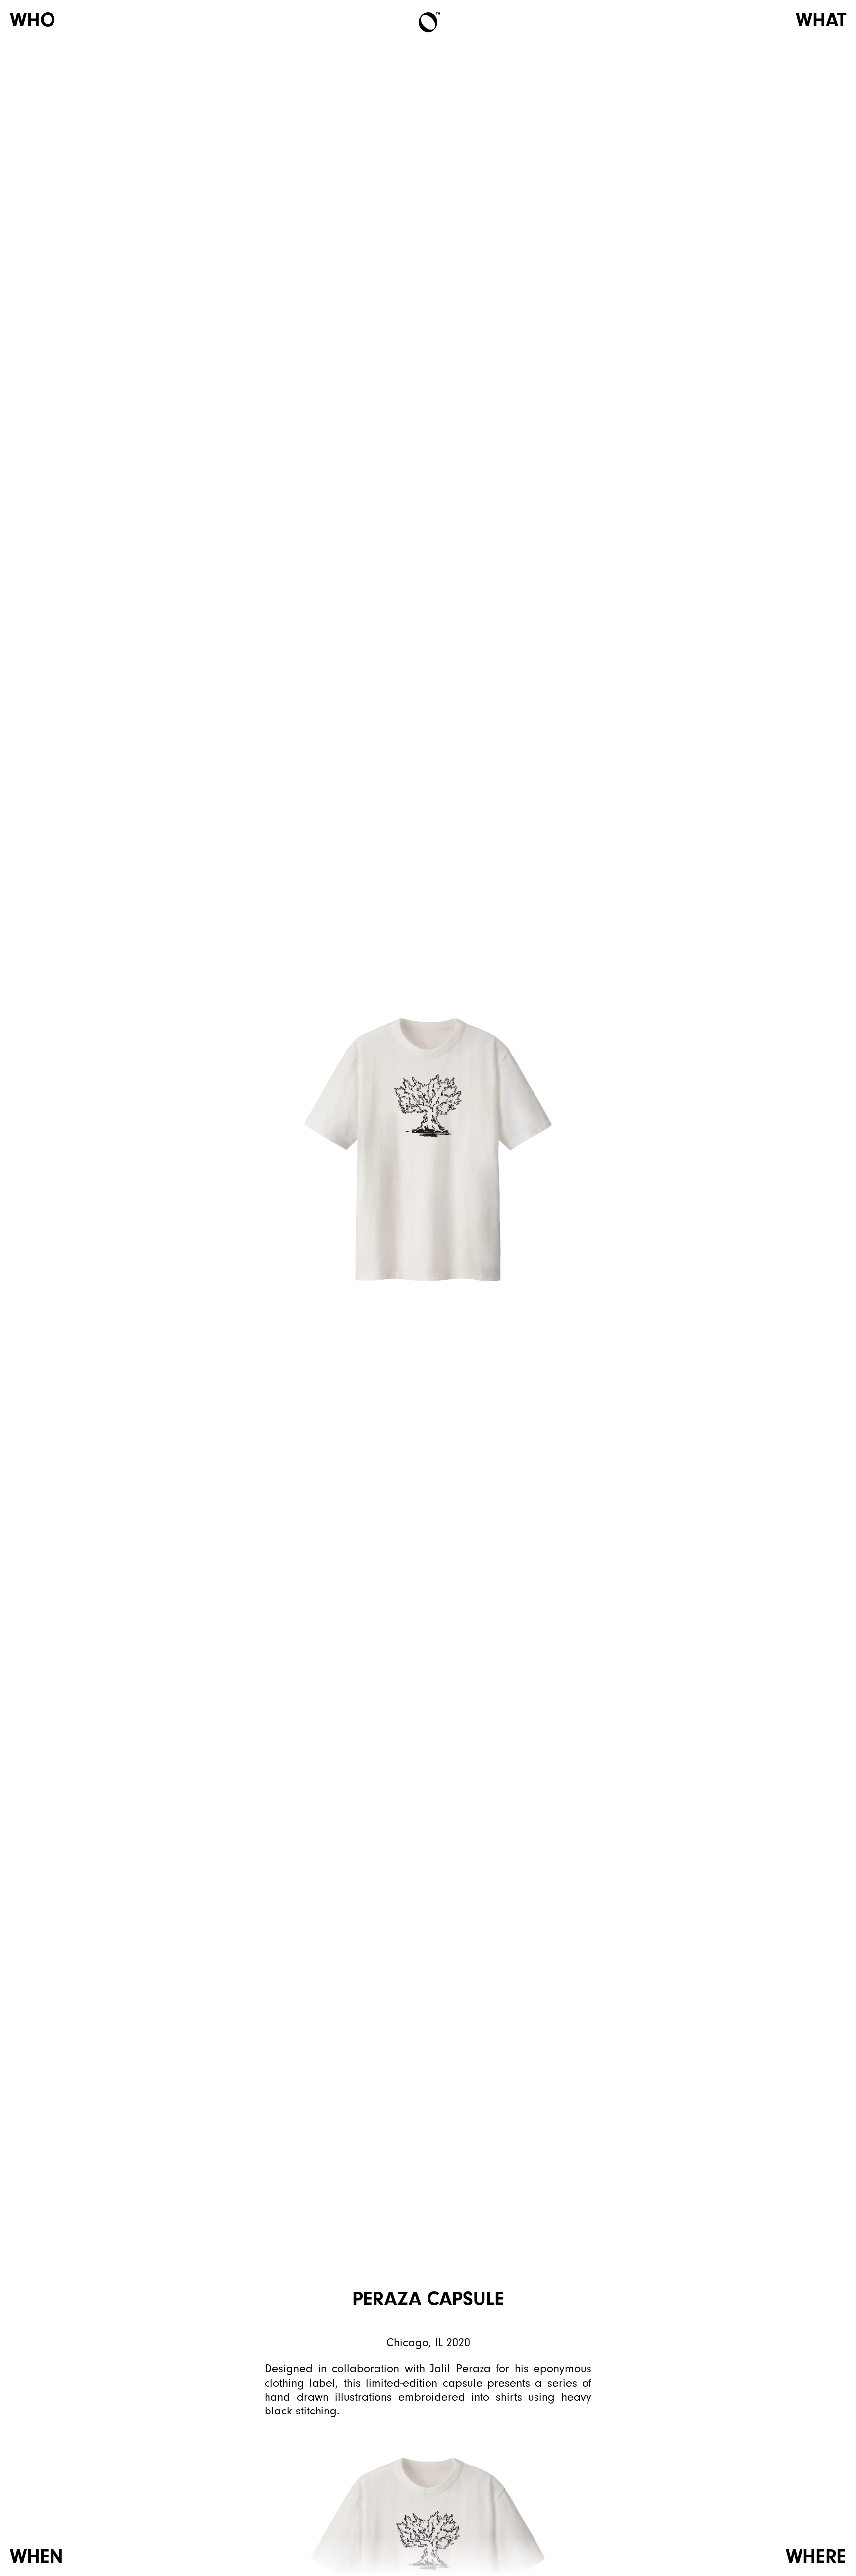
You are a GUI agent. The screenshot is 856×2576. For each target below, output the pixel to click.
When (37, 2556)
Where (816, 2556)
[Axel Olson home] (428, 22)
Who (33, 20)
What (821, 20)
